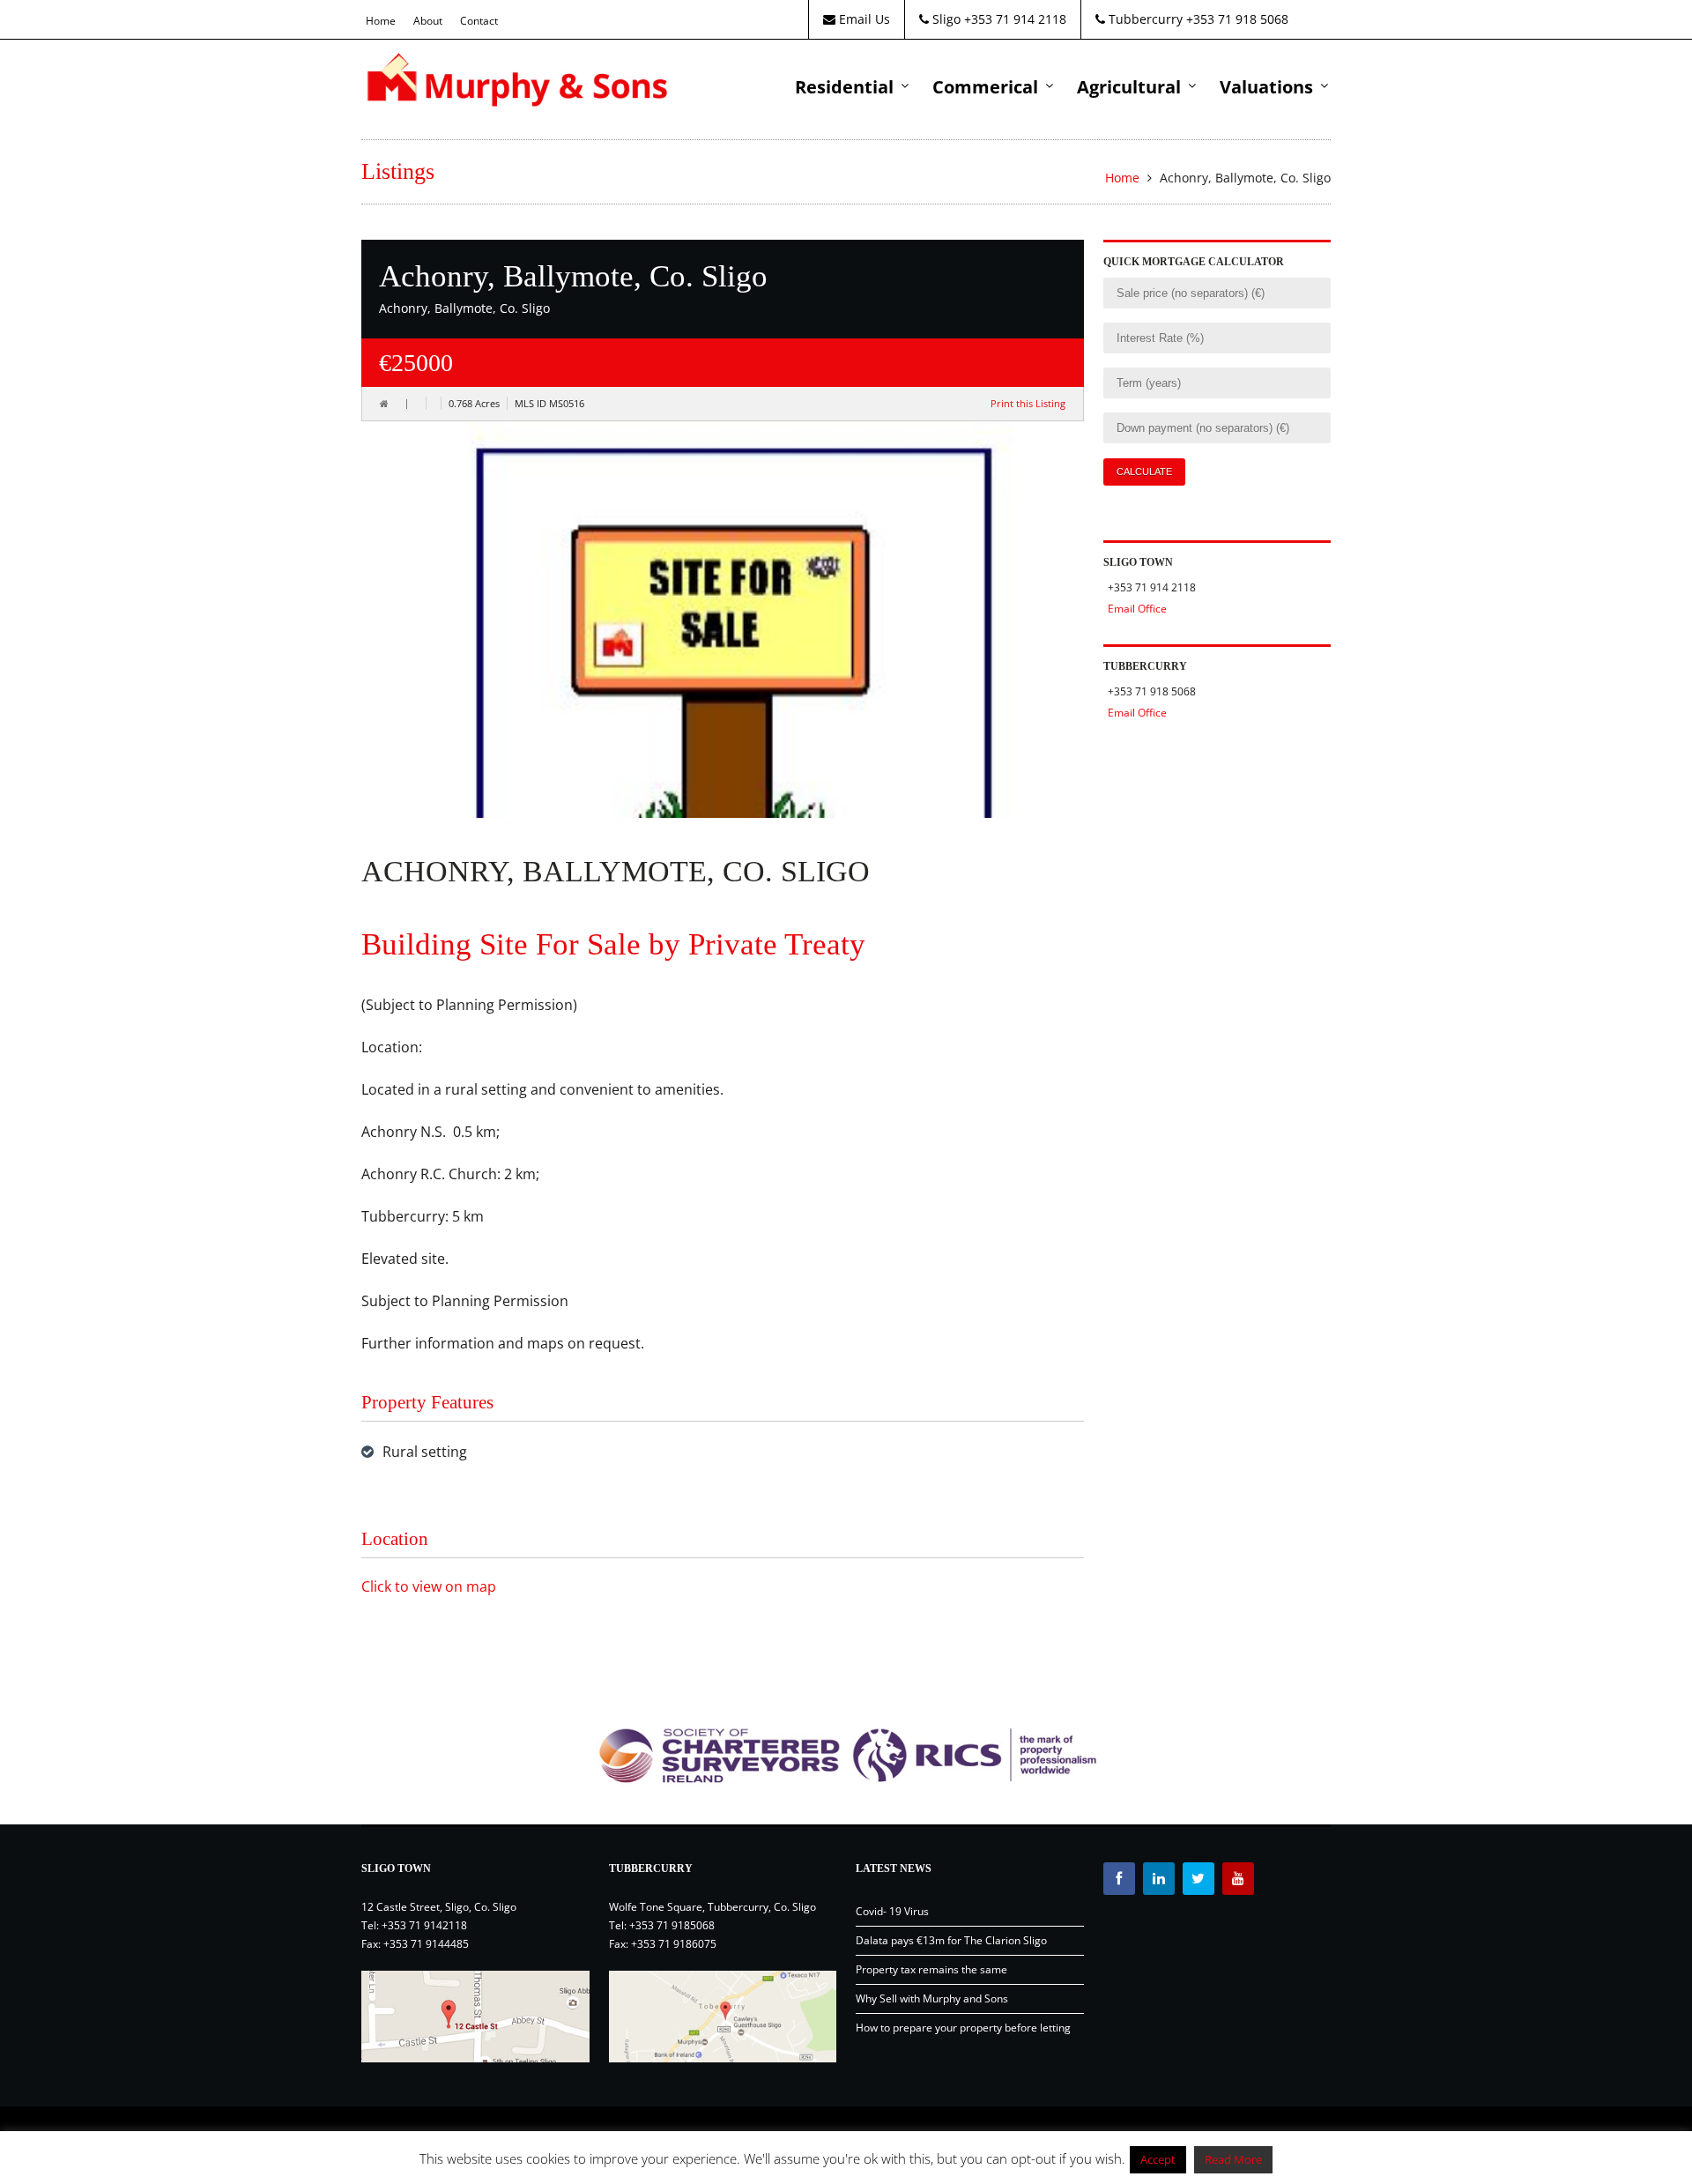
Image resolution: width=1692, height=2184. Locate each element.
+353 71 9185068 (672, 1925)
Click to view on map (429, 1586)
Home (381, 21)
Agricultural (1129, 87)
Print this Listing (1028, 403)
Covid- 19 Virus (892, 1911)
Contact (479, 21)
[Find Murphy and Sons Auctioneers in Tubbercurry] (723, 2017)
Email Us (863, 19)
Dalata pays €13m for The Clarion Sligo (951, 1940)
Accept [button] (1158, 2159)
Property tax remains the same (931, 1969)
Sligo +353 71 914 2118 (998, 19)
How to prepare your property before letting (963, 2028)
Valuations (1266, 87)
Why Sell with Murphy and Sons (932, 1998)
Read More (1233, 2159)
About (428, 21)
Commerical (985, 87)
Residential (844, 87)
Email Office (1137, 609)
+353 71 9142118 (424, 1925)
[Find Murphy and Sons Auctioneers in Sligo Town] (475, 2017)
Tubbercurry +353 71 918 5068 (1197, 19)
